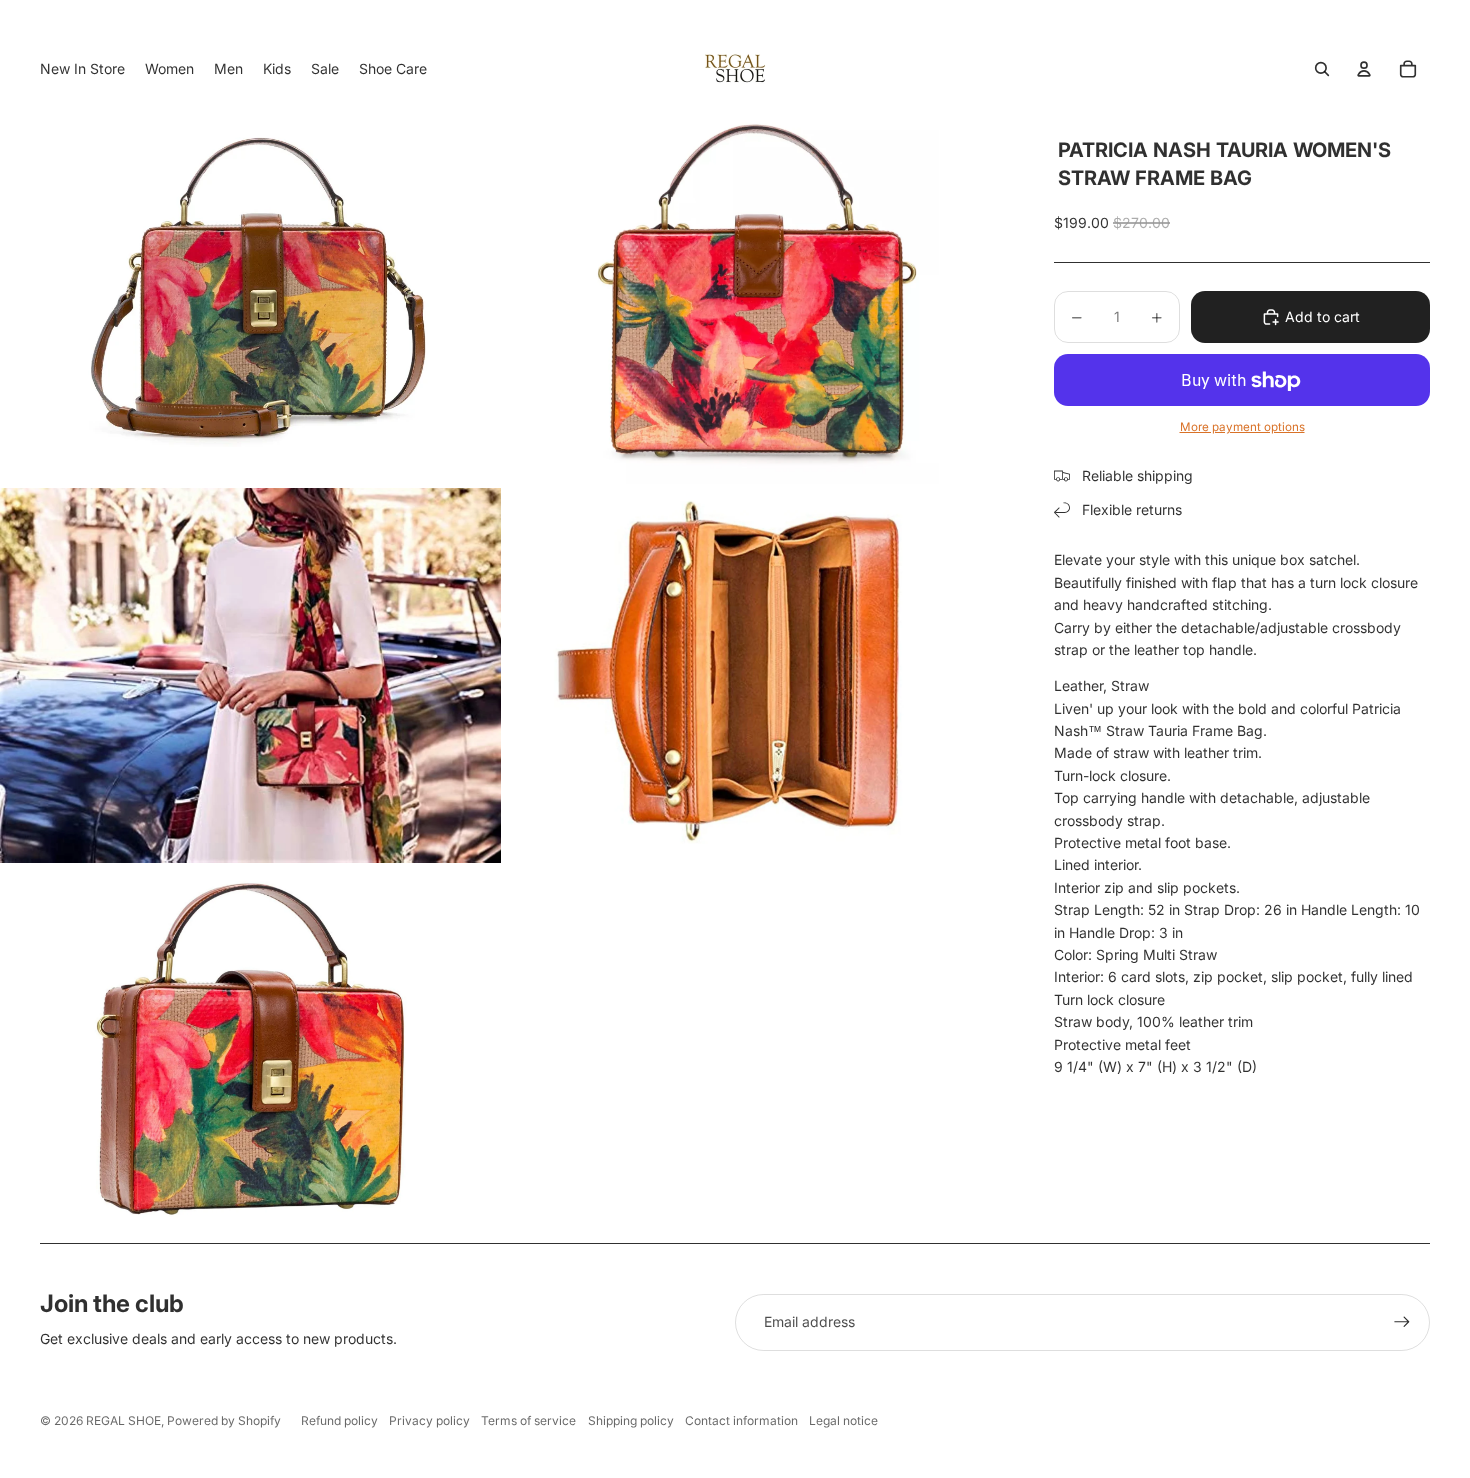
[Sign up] (1402, 1322)
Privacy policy (429, 1420)
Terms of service (528, 1420)
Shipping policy (631, 1420)
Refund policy (339, 1420)
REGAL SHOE (123, 1420)
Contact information (741, 1420)
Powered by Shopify (224, 1420)
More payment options (1242, 427)
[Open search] (1322, 69)
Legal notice (843, 1420)
